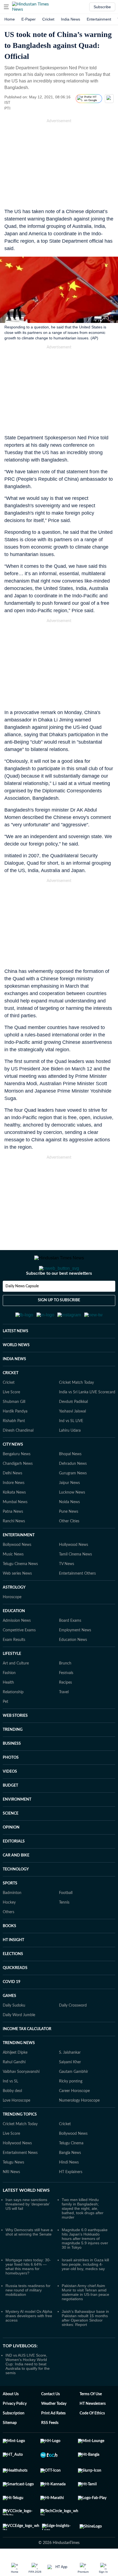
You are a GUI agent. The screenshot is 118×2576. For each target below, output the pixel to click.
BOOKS (9, 1953)
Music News (13, 1581)
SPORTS (10, 1910)
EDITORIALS (14, 1868)
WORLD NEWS (16, 1372)
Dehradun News (73, 1491)
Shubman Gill (14, 1429)
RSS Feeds (50, 2450)
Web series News (17, 1600)
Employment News (75, 1657)
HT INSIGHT (13, 1967)
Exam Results (14, 1667)
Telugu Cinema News (20, 1591)
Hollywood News (74, 1572)
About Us (11, 2421)
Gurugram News (73, 1500)
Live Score (11, 1419)
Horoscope (12, 1624)
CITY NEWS (13, 1471)
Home (10, 19)
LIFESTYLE (12, 1681)
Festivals (66, 1700)
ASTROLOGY (14, 1614)
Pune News (69, 1538)
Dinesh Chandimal (18, 1457)
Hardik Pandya (15, 1438)
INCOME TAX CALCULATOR (27, 2056)
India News (71, 19)
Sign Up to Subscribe (59, 1322)
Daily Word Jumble (19, 2042)
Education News (73, 1667)
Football (66, 1920)
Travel (64, 1719)
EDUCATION (14, 1638)
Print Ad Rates (53, 2440)
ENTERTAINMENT (19, 1562)
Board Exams (70, 1647)
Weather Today (54, 2431)
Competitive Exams (19, 1657)
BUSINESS (12, 1770)
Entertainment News (20, 2180)
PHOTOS (11, 1784)
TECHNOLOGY (16, 1896)
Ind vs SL (10, 2108)
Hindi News (69, 2189)
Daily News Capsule (22, 1308)
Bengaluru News (17, 1481)
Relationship (13, 1719)
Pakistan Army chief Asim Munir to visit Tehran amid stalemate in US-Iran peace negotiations (85, 2319)
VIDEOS (10, 1798)
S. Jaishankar (70, 2079)
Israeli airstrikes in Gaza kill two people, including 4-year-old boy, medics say (85, 2291)
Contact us (50, 2421)
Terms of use (91, 2421)
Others (9, 1939)
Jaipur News (69, 1510)
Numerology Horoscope (79, 2127)
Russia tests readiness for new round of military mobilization (28, 2317)
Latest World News (26, 2217)
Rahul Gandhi (14, 2089)
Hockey (9, 1929)
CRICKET (11, 1400)
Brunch (65, 1690)
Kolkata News (14, 1519)
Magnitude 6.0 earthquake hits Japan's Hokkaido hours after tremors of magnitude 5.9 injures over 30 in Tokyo (85, 2265)
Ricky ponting (71, 2108)
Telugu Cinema (71, 2170)
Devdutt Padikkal (73, 1429)
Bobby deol (12, 2118)
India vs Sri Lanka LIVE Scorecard (87, 1419)
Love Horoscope (16, 2127)
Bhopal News (70, 1481)
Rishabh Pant (14, 1448)
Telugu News (13, 2189)
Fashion (9, 1700)
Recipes (65, 1709)
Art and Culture (16, 1690)
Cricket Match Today (76, 1409)
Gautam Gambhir (74, 2099)
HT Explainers (71, 2199)
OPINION (11, 1854)
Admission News (17, 1647)
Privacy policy (15, 2431)
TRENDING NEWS (19, 2070)
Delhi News (12, 1500)
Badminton (12, 1920)
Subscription (14, 2440)
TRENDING (13, 1757)
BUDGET (10, 1812)
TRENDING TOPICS (20, 2141)
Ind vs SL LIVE (71, 1448)
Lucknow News (72, 1519)
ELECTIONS (13, 1981)
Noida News (69, 1529)
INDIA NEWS (14, 1386)
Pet (5, 1729)
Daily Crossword (73, 2032)
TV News (67, 1591)
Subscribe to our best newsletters (59, 1295)
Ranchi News (14, 1548)
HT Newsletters (93, 2431)
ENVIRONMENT (17, 1826)
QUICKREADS (15, 1995)
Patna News (13, 1538)
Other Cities (69, 1548)
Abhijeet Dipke (15, 2079)
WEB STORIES (15, 1743)
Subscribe (102, 7)
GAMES (9, 2023)
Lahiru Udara (70, 1457)
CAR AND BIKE (16, 1882)
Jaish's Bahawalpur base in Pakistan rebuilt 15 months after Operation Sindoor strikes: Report (85, 2345)
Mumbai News (15, 1529)
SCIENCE (11, 1840)
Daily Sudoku (14, 2032)
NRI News (11, 2199)
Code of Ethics (92, 2440)
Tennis (64, 1929)
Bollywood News (17, 1572)
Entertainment (99, 19)
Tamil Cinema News (75, 1581)
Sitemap (10, 2450)
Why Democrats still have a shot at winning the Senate (29, 2259)
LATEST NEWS (16, 1358)
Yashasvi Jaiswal (72, 1438)
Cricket (48, 19)
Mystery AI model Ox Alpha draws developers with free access (29, 2343)
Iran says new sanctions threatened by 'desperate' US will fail (28, 2231)
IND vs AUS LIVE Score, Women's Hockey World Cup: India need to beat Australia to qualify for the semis (28, 2391)
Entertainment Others (77, 1600)
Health (8, 1709)
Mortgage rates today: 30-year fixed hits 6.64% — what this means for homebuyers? (28, 2293)
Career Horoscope (74, 2118)
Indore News (14, 1510)
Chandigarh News (18, 1491)
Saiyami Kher (70, 2089)
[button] (6, 7)
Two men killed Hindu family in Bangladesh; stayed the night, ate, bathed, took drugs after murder (83, 2235)
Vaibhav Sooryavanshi (21, 2099)
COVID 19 (12, 2009)
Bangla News (70, 2180)
